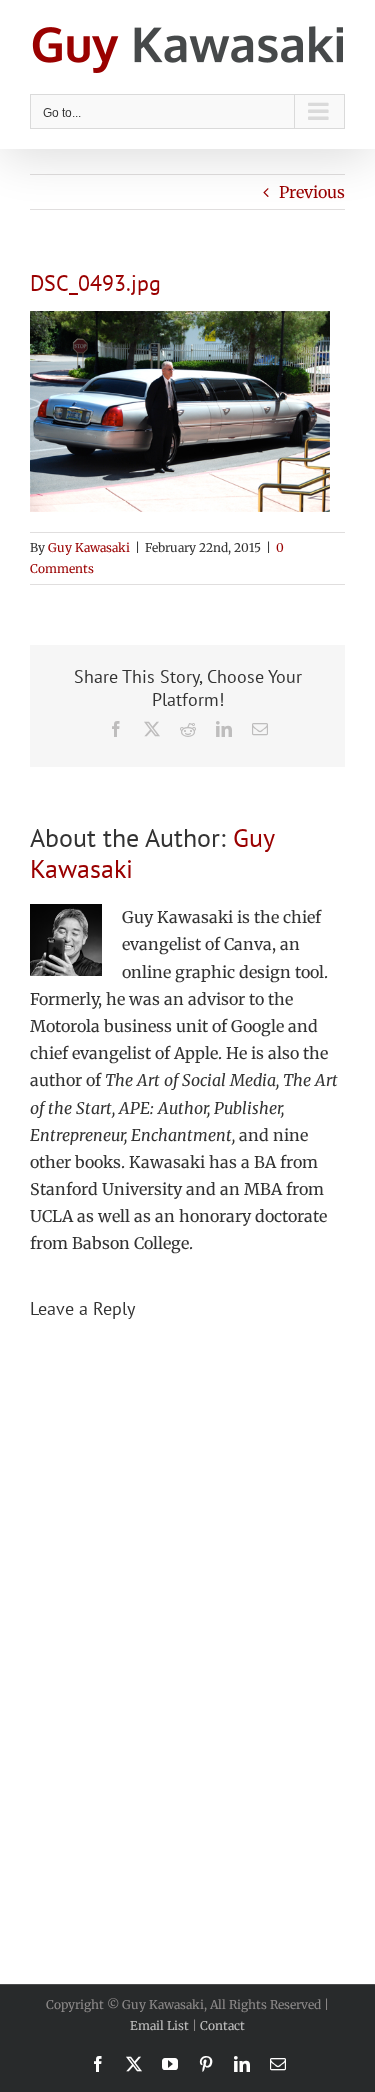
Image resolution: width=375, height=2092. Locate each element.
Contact (222, 2025)
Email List (159, 2025)
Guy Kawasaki (89, 547)
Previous (312, 192)
